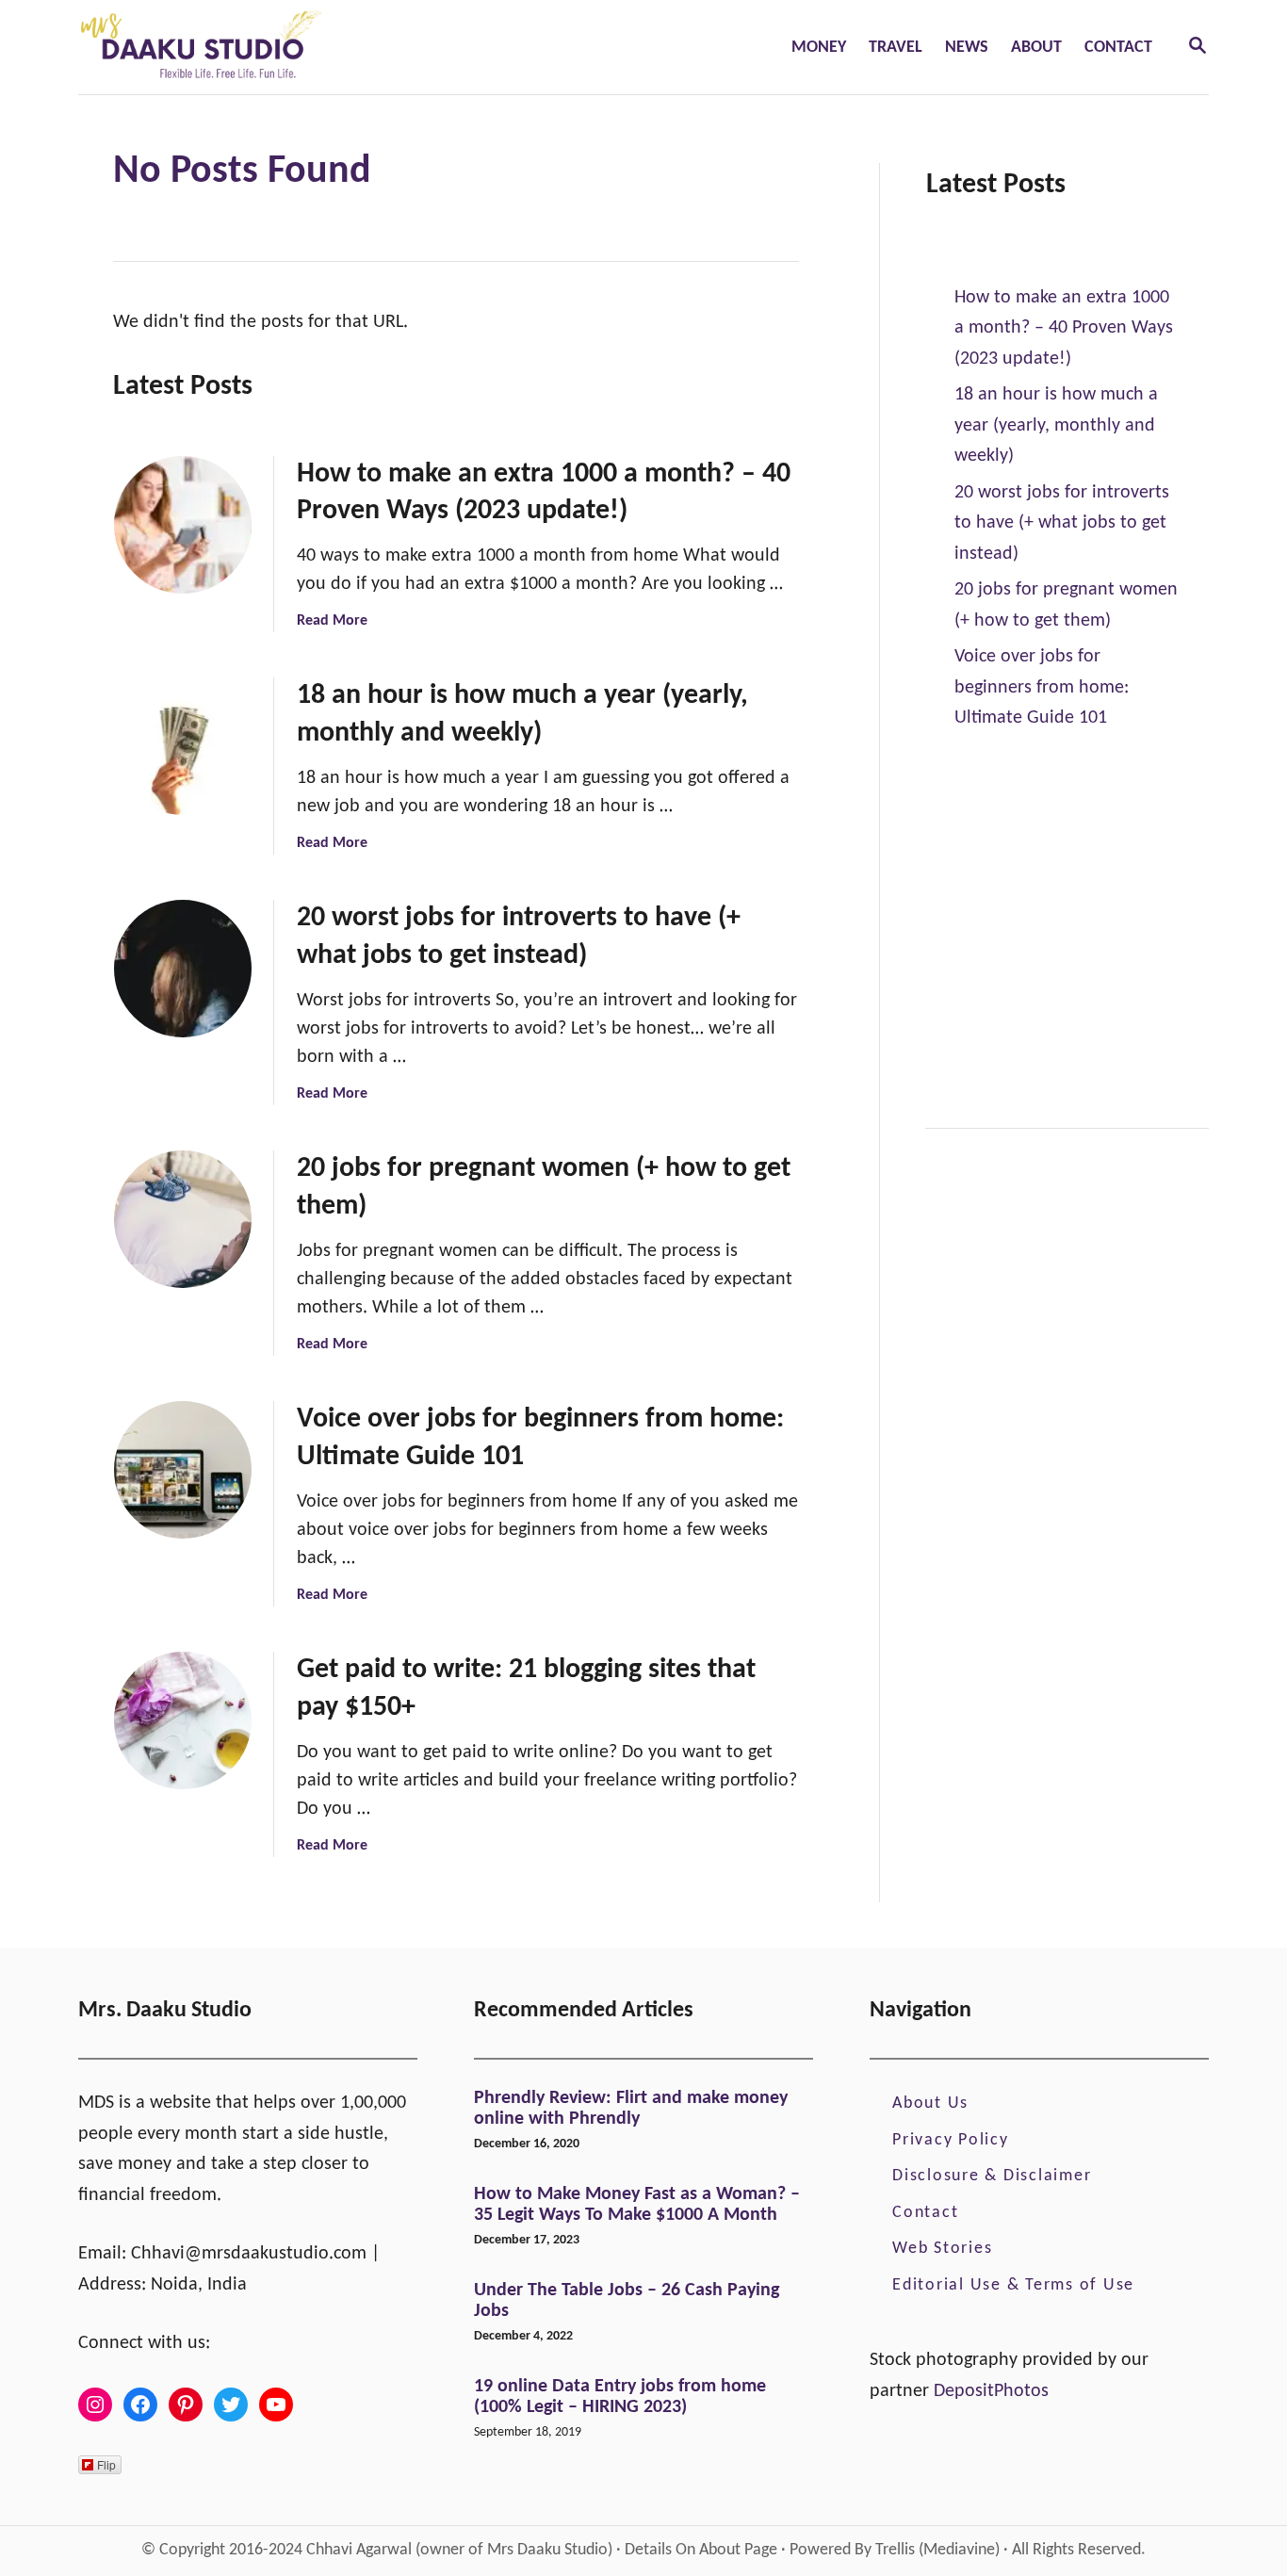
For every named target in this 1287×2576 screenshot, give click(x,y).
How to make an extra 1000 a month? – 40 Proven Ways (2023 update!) (1064, 328)
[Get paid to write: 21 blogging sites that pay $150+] (183, 1720)
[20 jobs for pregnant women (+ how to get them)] (183, 1219)
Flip (106, 2464)
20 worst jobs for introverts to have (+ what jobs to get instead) (1062, 523)
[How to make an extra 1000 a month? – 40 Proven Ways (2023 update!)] (183, 525)
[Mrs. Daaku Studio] (325, 47)
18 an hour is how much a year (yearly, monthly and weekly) (1056, 425)
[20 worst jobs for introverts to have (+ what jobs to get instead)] (183, 969)
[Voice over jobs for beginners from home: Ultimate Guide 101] (183, 1470)
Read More (332, 621)
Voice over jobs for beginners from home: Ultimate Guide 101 (1042, 687)
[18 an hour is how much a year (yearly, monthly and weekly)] (183, 746)
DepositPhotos (991, 2391)
